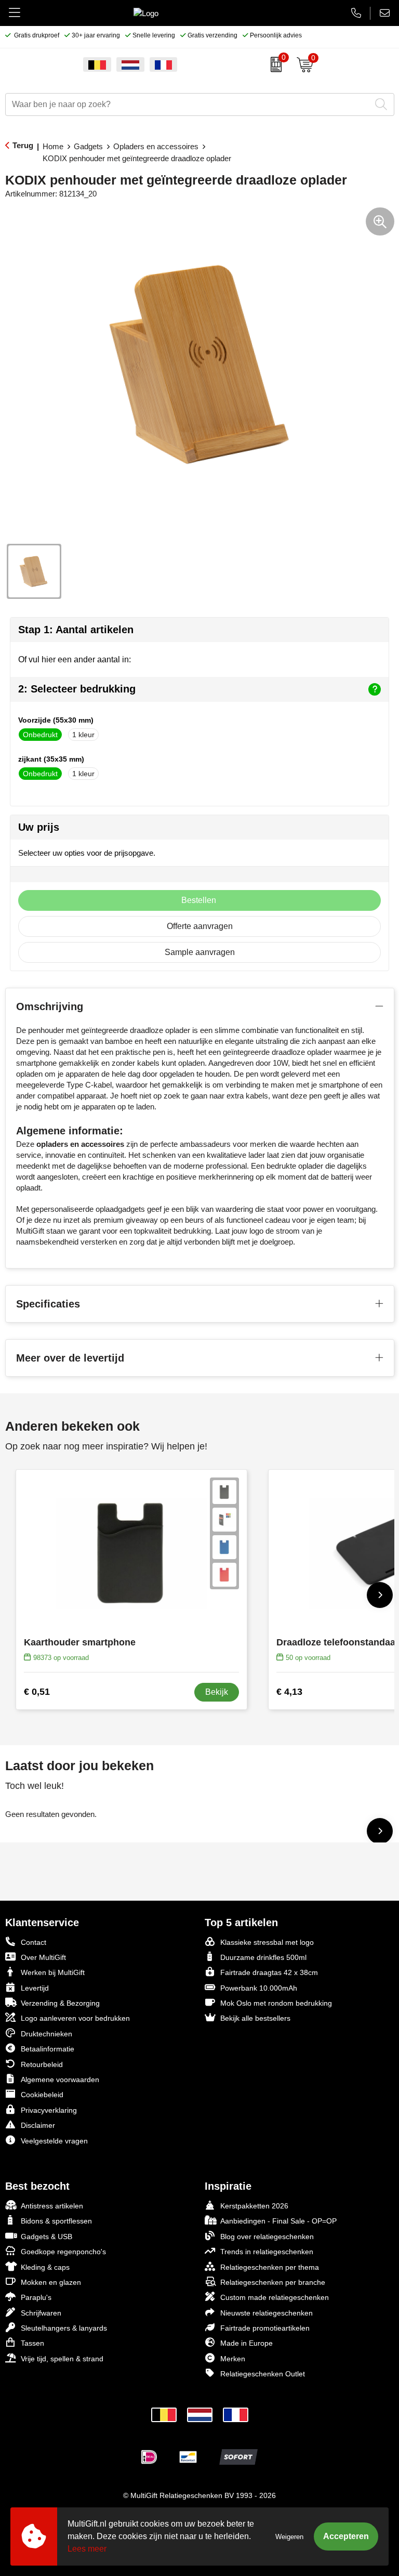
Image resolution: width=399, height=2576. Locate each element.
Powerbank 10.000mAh (259, 1988)
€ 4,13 (289, 1692)
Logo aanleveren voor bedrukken (75, 2018)
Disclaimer (38, 2125)
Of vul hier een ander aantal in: (75, 659)
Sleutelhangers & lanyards (64, 2328)
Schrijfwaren (41, 2313)
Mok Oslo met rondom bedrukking (276, 2003)
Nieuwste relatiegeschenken (267, 2313)
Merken (233, 2359)
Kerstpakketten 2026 (254, 2206)
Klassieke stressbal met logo (267, 1942)
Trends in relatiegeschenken (267, 2252)
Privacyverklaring (49, 2110)
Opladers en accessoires (156, 146)
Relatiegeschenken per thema (270, 2267)
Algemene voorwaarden (60, 2080)
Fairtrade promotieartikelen (265, 2328)
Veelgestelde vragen (54, 2141)
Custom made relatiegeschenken (275, 2297)
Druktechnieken (46, 2034)
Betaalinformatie (48, 2049)
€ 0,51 (37, 1692)
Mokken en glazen (51, 2282)
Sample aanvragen (200, 952)
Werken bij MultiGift (53, 1972)
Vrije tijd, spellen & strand (62, 2359)
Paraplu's (36, 2297)
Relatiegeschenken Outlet (263, 2374)
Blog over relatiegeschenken (267, 2237)
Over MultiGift (43, 1957)
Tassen (32, 2343)
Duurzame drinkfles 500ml (263, 1957)
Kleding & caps (45, 2267)
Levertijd (35, 1988)
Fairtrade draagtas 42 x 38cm (269, 1972)
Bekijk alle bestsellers (255, 2018)
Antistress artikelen (52, 2206)
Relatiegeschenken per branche (273, 2282)
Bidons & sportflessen (56, 2221)
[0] (274, 64)
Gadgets (88, 146)
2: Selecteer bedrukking (77, 689)
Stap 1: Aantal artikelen (76, 630)
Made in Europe (247, 2343)
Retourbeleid (42, 2064)
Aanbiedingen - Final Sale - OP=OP (278, 2221)
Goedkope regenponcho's (63, 2252)
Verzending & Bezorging (60, 2003)
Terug (23, 145)
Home (53, 146)
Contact (34, 1942)
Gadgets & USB (46, 2237)
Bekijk (217, 1692)
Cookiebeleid (42, 2095)
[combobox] (188, 104)
